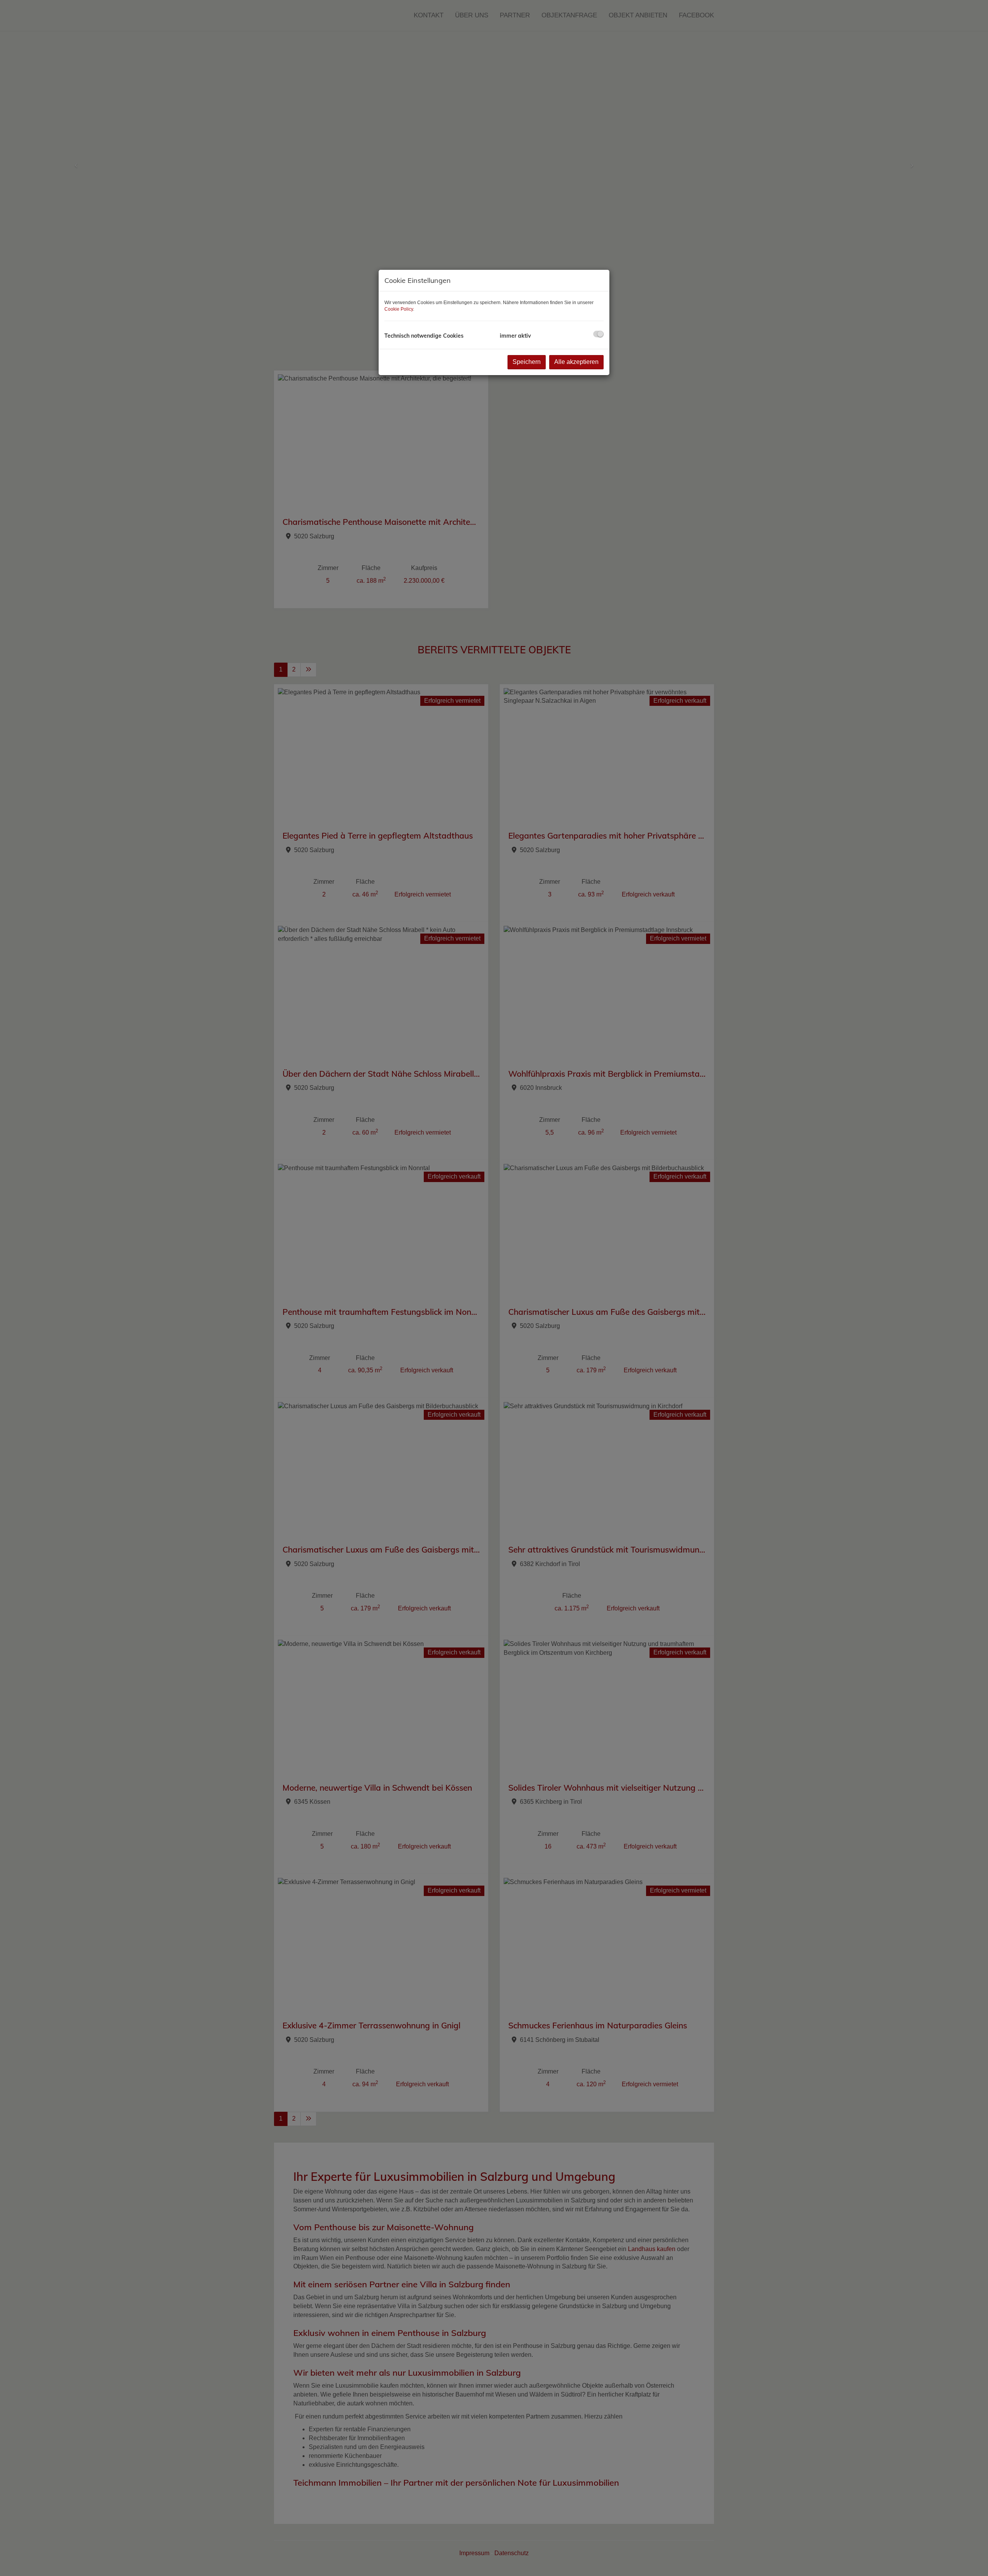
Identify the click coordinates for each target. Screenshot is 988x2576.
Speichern (527, 362)
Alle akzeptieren (576, 362)
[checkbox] (598, 334)
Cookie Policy (399, 309)
